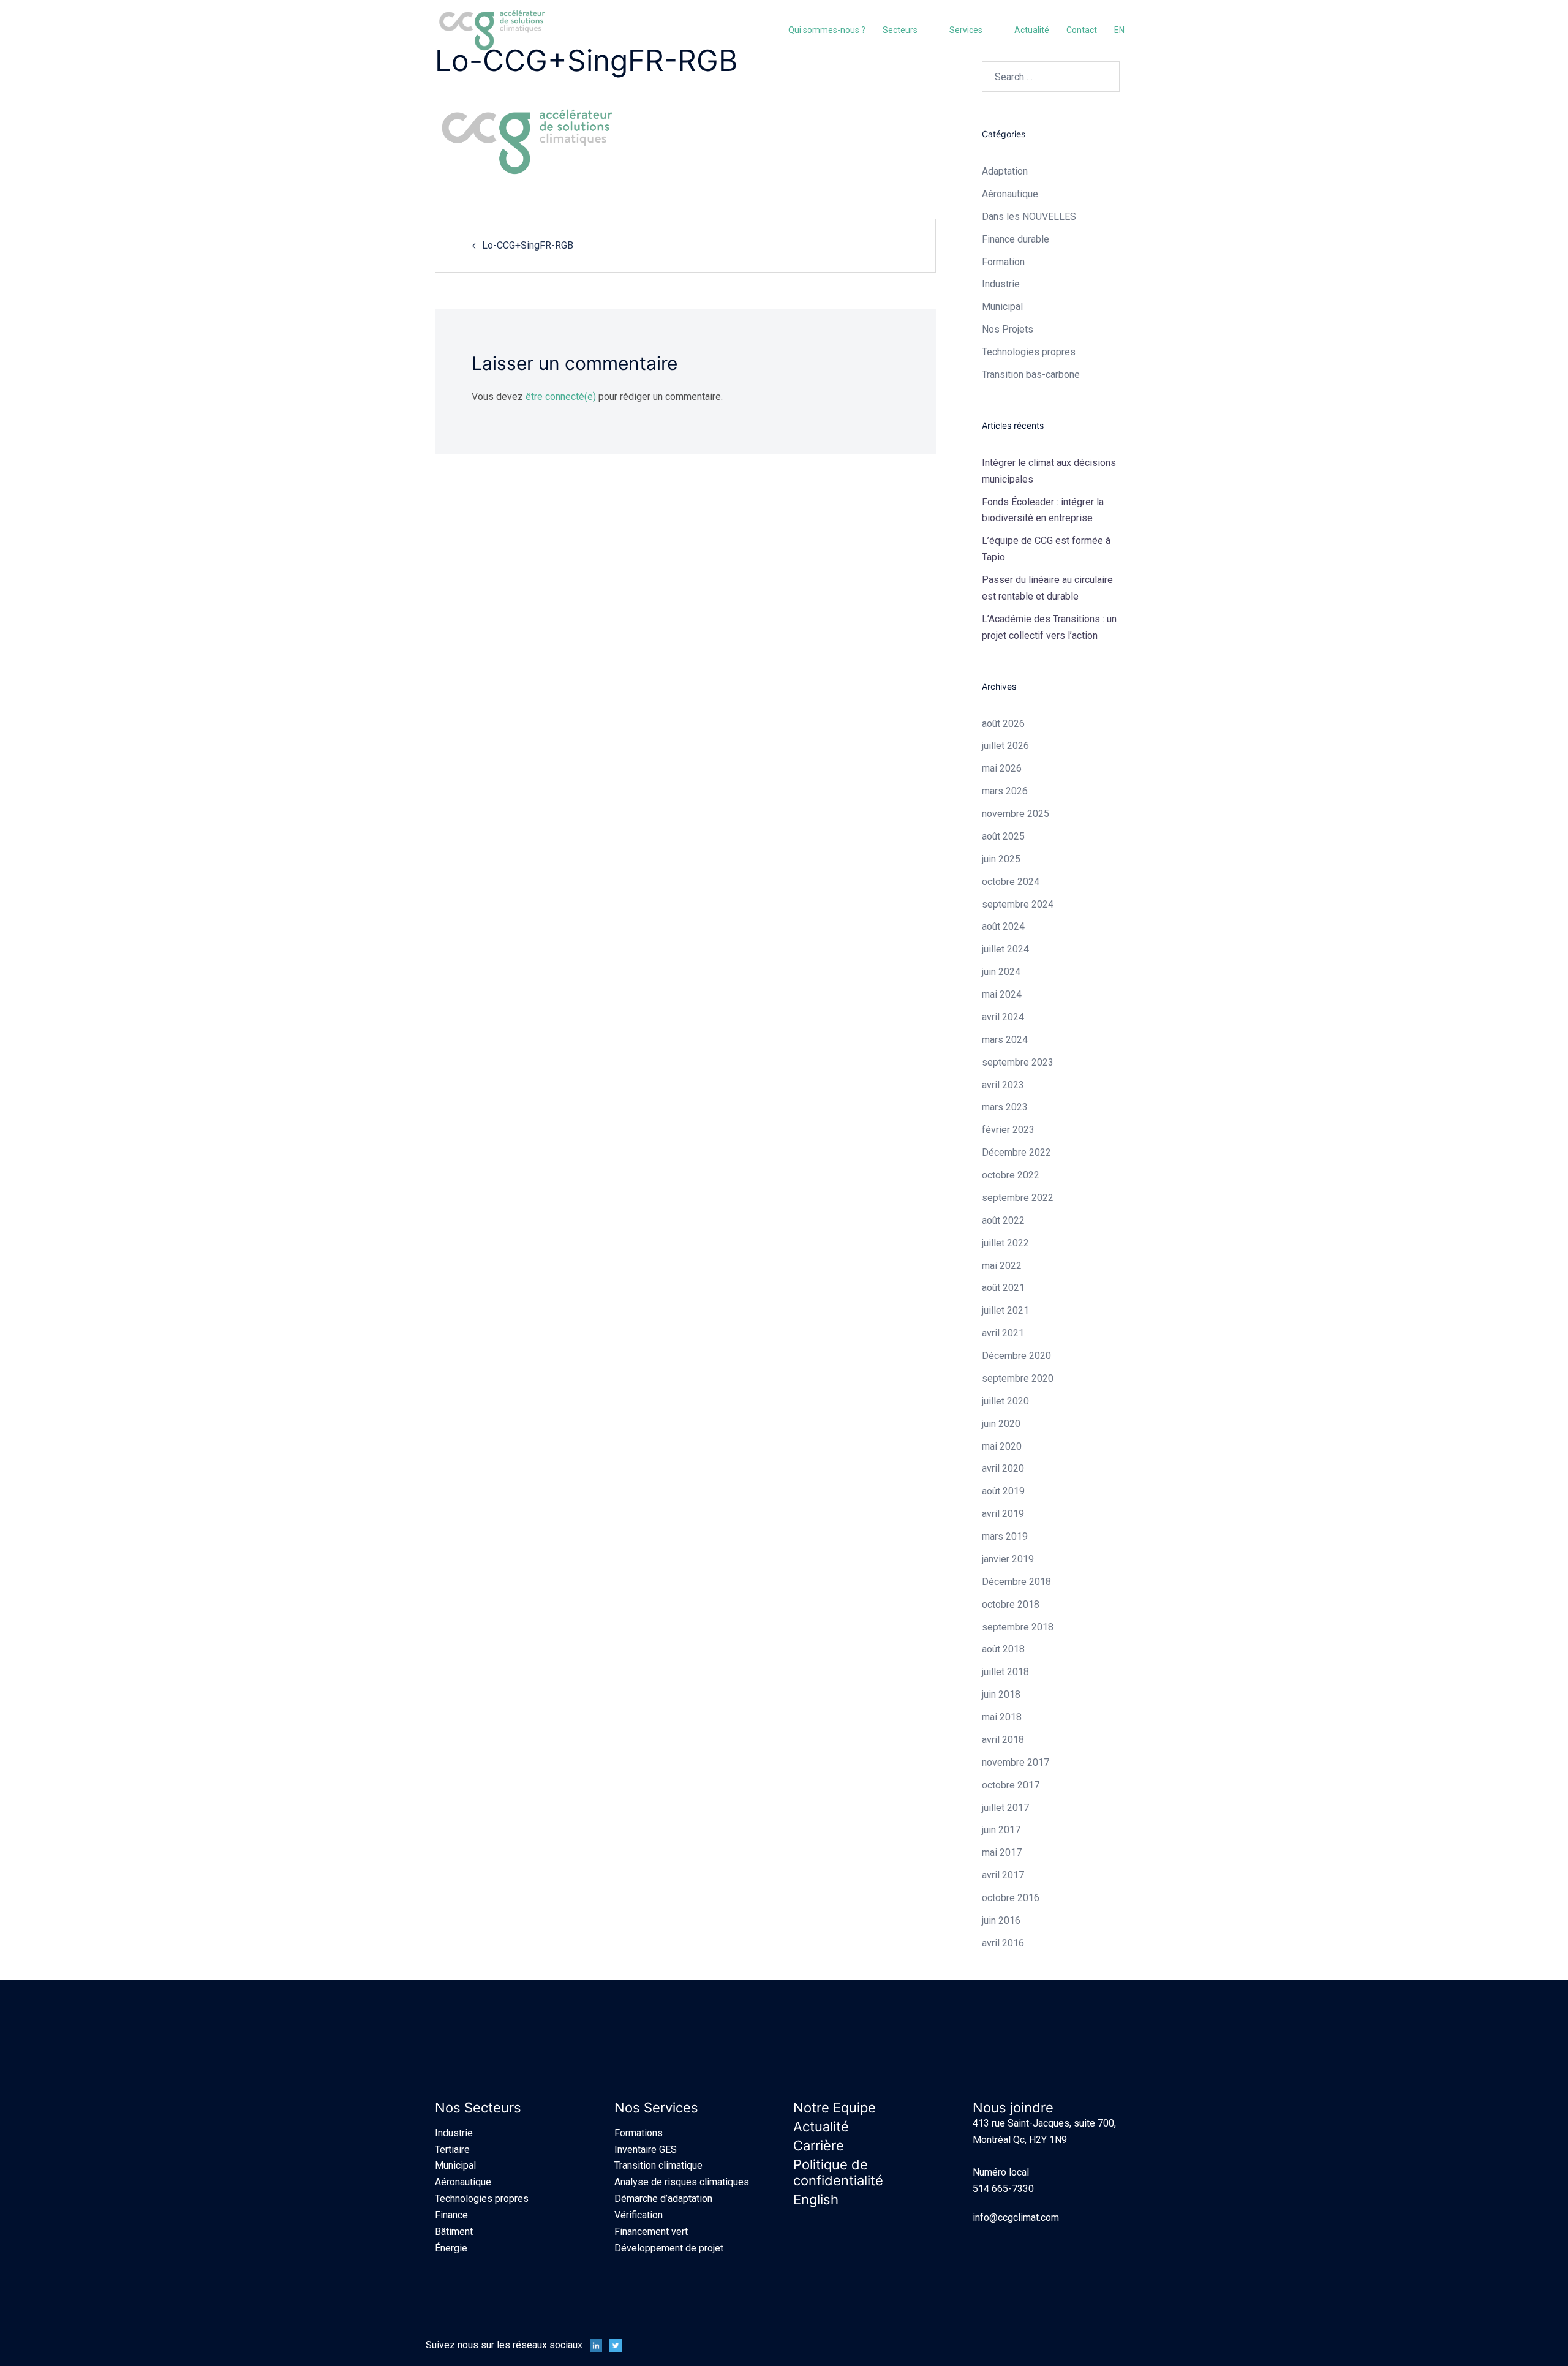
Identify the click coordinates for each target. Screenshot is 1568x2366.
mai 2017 (1002, 1852)
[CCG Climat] (492, 30)
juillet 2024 (1005, 949)
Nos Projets (1008, 329)
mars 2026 (1005, 791)
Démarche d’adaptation (663, 2198)
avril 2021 (1003, 1333)
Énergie (451, 2248)
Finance (451, 2215)
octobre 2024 (1011, 882)
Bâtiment (454, 2232)
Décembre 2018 (1016, 1582)
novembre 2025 (1016, 814)
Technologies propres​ (1029, 352)
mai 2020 (1002, 1446)
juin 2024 (1001, 972)
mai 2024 (1002, 994)
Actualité (1032, 30)
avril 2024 (1003, 1017)
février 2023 (1008, 1130)
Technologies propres (482, 2198)
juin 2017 (1001, 1830)
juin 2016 (1001, 1920)
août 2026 (1003, 724)
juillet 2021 (1005, 1310)
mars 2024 (1005, 1040)
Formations (639, 2133)
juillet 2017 (1005, 1808)
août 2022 (1003, 1220)
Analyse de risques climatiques (682, 2182)
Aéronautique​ (1010, 194)
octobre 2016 (1011, 1898)
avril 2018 (1003, 1740)
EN (1119, 30)
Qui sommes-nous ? (827, 30)
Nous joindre (1013, 2108)
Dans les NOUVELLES (1029, 217)
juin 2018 (1001, 1694)
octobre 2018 (1011, 1604)
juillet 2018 (1005, 1672)
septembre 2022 (1018, 1198)
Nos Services (656, 2108)
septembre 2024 (1018, 904)
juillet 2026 (1005, 746)
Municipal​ (1002, 307)
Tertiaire (452, 2149)
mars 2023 (1005, 1107)
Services (966, 30)
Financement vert (651, 2232)
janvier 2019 (1008, 1559)
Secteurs (900, 30)
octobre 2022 (1011, 1175)
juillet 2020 (1005, 1401)
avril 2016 (1003, 1943)
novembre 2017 (1016, 1762)
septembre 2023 (1018, 1062)
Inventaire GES (646, 2149)
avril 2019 (1003, 1514)
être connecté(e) (561, 397)
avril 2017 (1003, 1875)
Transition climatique (658, 2165)
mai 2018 (1002, 1717)
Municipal (455, 2165)
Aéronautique (463, 2182)
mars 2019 (1005, 1536)
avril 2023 (1003, 1085)
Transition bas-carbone (1031, 375)
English (816, 2199)
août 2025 (1003, 836)
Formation (1003, 262)
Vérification (639, 2215)
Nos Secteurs (478, 2108)
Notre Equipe (835, 2108)
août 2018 (1003, 1649)
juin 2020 (1001, 1424)
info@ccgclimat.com (1016, 2217)
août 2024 (1003, 926)
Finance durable (1016, 239)
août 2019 (1003, 1491)
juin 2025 (1001, 859)
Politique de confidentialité (838, 2172)
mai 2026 (1002, 768)
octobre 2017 (1011, 1785)
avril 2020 (1003, 1468)
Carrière (819, 2146)
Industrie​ (1001, 284)
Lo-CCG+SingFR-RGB (528, 245)
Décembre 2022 (1016, 1152)
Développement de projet (669, 2248)
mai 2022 (1002, 1266)
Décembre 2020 (1016, 1356)
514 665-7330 (1003, 2189)
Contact (1082, 30)
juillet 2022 (1005, 1243)
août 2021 (1003, 1288)
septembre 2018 (1018, 1627)
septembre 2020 (1018, 1378)
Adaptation (1005, 171)
